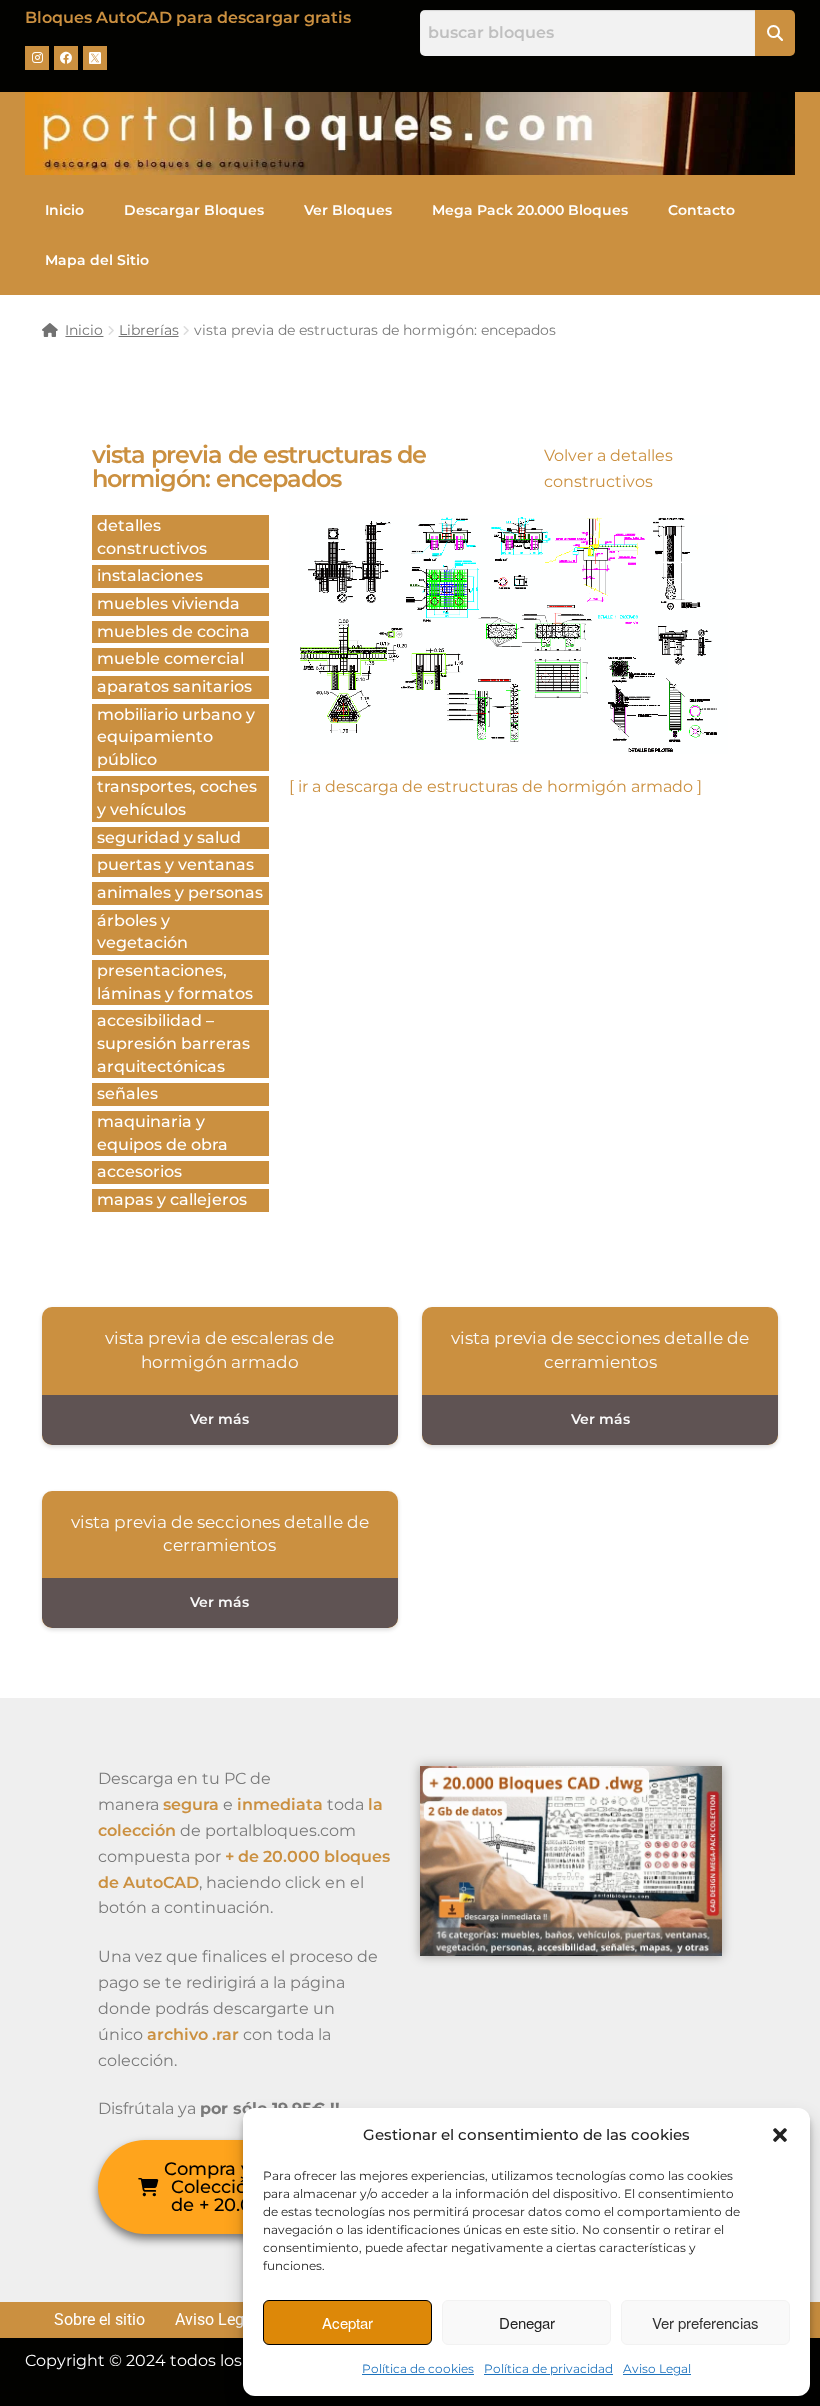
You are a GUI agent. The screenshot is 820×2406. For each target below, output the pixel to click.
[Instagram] (37, 58)
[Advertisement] (508, 1012)
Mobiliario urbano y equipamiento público (176, 737)
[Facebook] (66, 58)
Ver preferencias (705, 2322)
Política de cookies (418, 2368)
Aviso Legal (657, 2368)
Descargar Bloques (194, 210)
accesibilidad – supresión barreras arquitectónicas (173, 1043)
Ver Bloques (348, 210)
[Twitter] (95, 58)
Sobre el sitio (99, 2320)
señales (127, 1093)
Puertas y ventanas (175, 864)
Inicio (64, 210)
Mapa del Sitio (97, 260)
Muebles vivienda (168, 603)
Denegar (527, 2322)
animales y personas (180, 892)
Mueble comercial (170, 658)
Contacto (701, 210)
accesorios (139, 1171)
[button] (780, 2135)
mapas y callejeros (172, 1199)
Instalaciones (150, 575)
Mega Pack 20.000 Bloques (530, 210)
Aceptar (347, 2322)
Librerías (149, 330)
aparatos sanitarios (174, 686)
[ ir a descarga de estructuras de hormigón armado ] (495, 786)
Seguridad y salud (169, 837)
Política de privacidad (548, 2368)
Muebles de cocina (173, 631)
